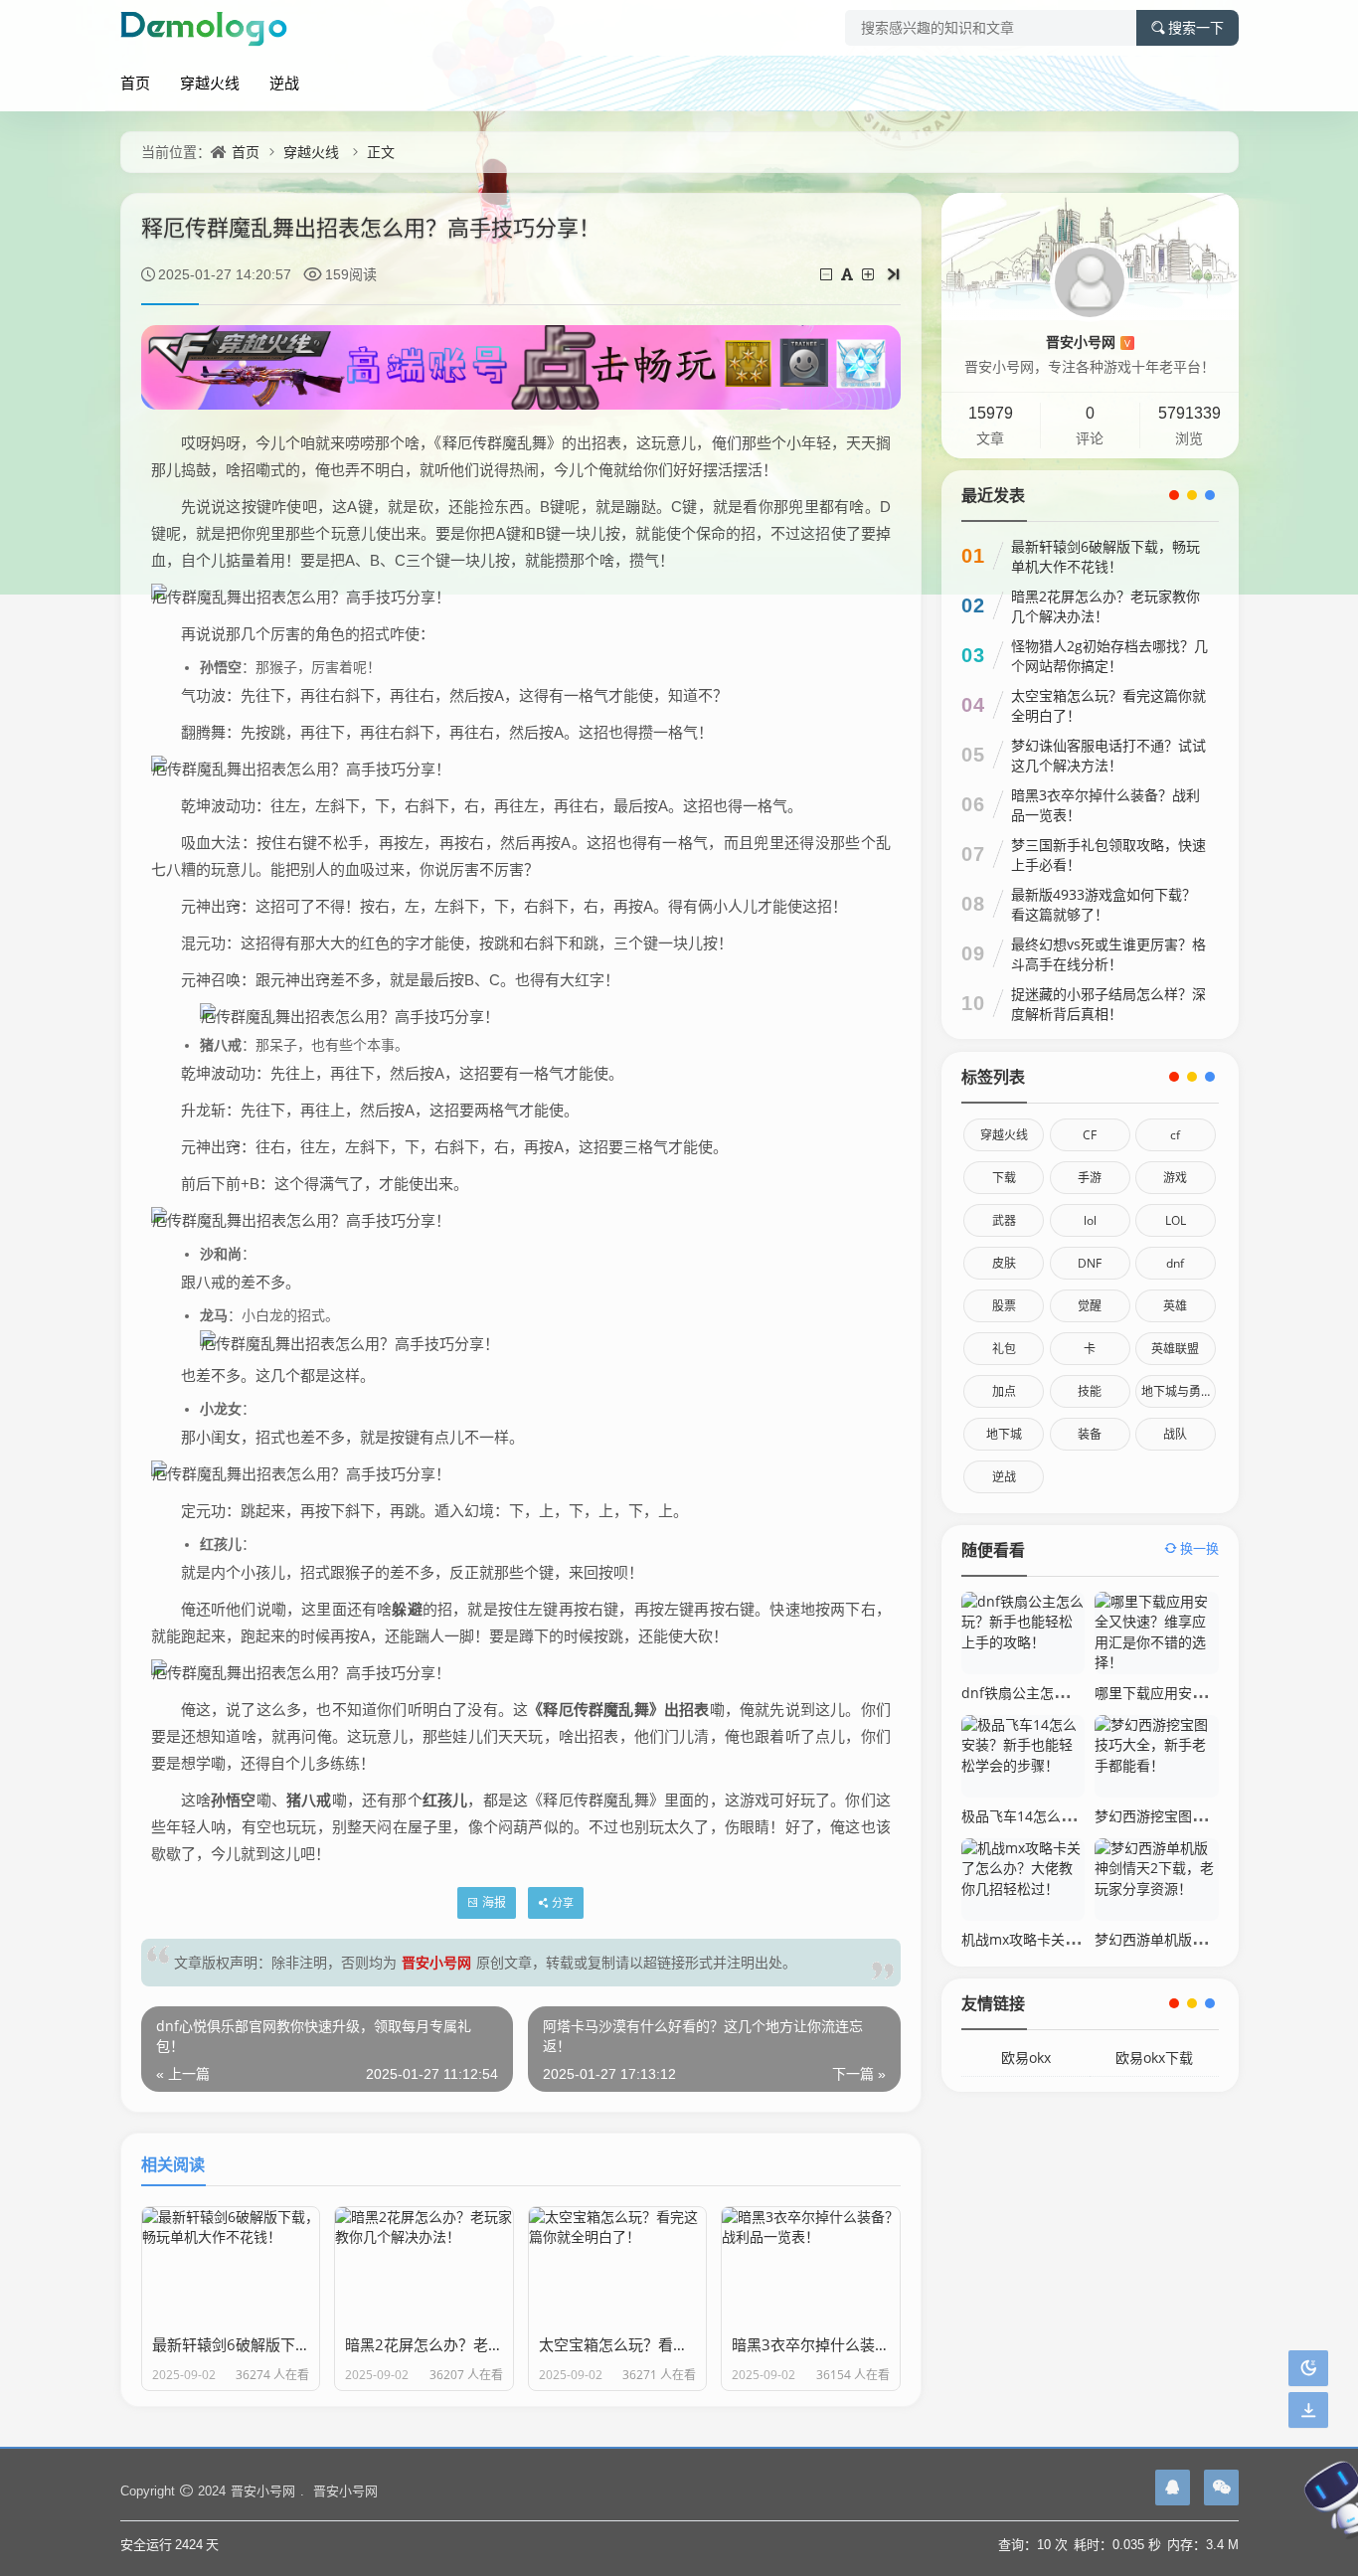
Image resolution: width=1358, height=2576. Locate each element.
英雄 (1175, 1306)
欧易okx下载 (1154, 2058)
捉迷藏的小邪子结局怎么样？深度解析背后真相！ (1108, 1004)
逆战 (284, 83)
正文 (381, 152)
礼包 (1004, 1349)
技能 (1090, 1391)
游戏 (1175, 1178)
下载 (1004, 1178)
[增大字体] (869, 274)
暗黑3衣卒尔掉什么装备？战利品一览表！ (1105, 805)
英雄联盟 (1175, 1349)
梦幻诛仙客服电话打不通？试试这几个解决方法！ (1108, 755)
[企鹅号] (1173, 2488)
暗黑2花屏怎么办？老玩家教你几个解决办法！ (1105, 606)
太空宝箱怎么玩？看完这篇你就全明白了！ (1108, 705)
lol (1090, 1220)
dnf (1175, 1263)
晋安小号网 (436, 1962)
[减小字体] (828, 274)
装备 (1090, 1434)
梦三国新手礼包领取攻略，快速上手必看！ (1108, 855)
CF (1090, 1135)
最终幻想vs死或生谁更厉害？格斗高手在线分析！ (1108, 954)
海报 (494, 1902)
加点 (1004, 1391)
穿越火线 (210, 83)
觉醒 (1090, 1306)
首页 (135, 83)
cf (1175, 1135)
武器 (1004, 1220)
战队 (1175, 1434)
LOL (1176, 1220)
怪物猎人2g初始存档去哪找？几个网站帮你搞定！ (1109, 656)
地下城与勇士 (1177, 1391)
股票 (1004, 1306)
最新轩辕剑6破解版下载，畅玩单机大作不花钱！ (1105, 556)
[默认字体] (849, 274)
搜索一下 (1196, 28)
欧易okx (1026, 2058)
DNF (1090, 1263)
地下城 (1004, 1434)
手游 (1090, 1178)
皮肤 (1004, 1263)
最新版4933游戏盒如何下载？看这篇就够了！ (1103, 904)
